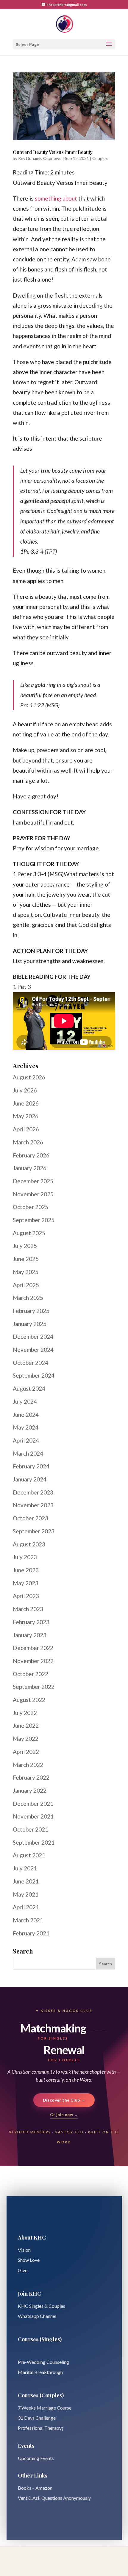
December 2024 (33, 1337)
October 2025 (31, 1207)
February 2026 (31, 1155)
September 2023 (34, 1531)
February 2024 (31, 1466)
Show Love (29, 2260)
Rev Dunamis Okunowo (40, 158)
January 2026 (30, 1168)
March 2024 (28, 1453)
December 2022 (33, 1648)
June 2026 (26, 1103)
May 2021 (26, 1894)
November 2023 (33, 1505)
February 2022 (31, 1777)
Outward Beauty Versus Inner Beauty (53, 152)
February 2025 (31, 1311)
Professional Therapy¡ (40, 2428)
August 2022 (29, 1700)
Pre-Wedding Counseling (43, 2362)
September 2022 (34, 1687)
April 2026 (26, 1129)
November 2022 (33, 1661)
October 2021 (31, 1829)
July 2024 (25, 1401)
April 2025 (26, 1285)
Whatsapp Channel (37, 2316)
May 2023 (26, 1583)
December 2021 (33, 1804)
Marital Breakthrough (40, 2372)
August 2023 (29, 1544)
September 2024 (34, 1375)
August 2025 (29, 1233)
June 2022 (26, 1725)
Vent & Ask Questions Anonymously (54, 2498)
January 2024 (30, 1479)
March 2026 (28, 1142)
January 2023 (30, 1635)
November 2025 (33, 1194)
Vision (24, 2250)
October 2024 (31, 1363)
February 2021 (31, 1933)
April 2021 (26, 1907)
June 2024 (26, 1415)
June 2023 (26, 1570)
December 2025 (33, 1181)
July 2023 (25, 1557)
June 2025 (26, 1259)
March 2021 (28, 1920)
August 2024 (29, 1388)
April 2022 (26, 1752)
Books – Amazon (35, 2488)
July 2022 (25, 1713)
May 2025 (26, 1272)
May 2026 (26, 1116)
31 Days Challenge (37, 2418)
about (70, 198)
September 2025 (34, 1220)
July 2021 (25, 1868)
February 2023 (31, 1622)
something (48, 198)
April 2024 (26, 1440)
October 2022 (31, 1674)
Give (23, 2270)
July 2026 (25, 1090)
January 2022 (30, 1790)
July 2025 (25, 1246)
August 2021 (29, 1855)
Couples (100, 158)
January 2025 (30, 1324)
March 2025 (28, 1298)
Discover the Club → (64, 2100)
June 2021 (26, 1881)
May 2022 (26, 1739)
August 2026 (29, 1077)
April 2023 (26, 1596)
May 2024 (26, 1427)
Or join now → (64, 2115)
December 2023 (33, 1492)
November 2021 (33, 1816)
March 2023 (28, 1609)
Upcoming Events (36, 2458)
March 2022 (28, 1765)
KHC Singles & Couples (42, 2306)
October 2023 (31, 1518)
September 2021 (34, 1842)
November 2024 (33, 1350)
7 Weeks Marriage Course (45, 2408)
